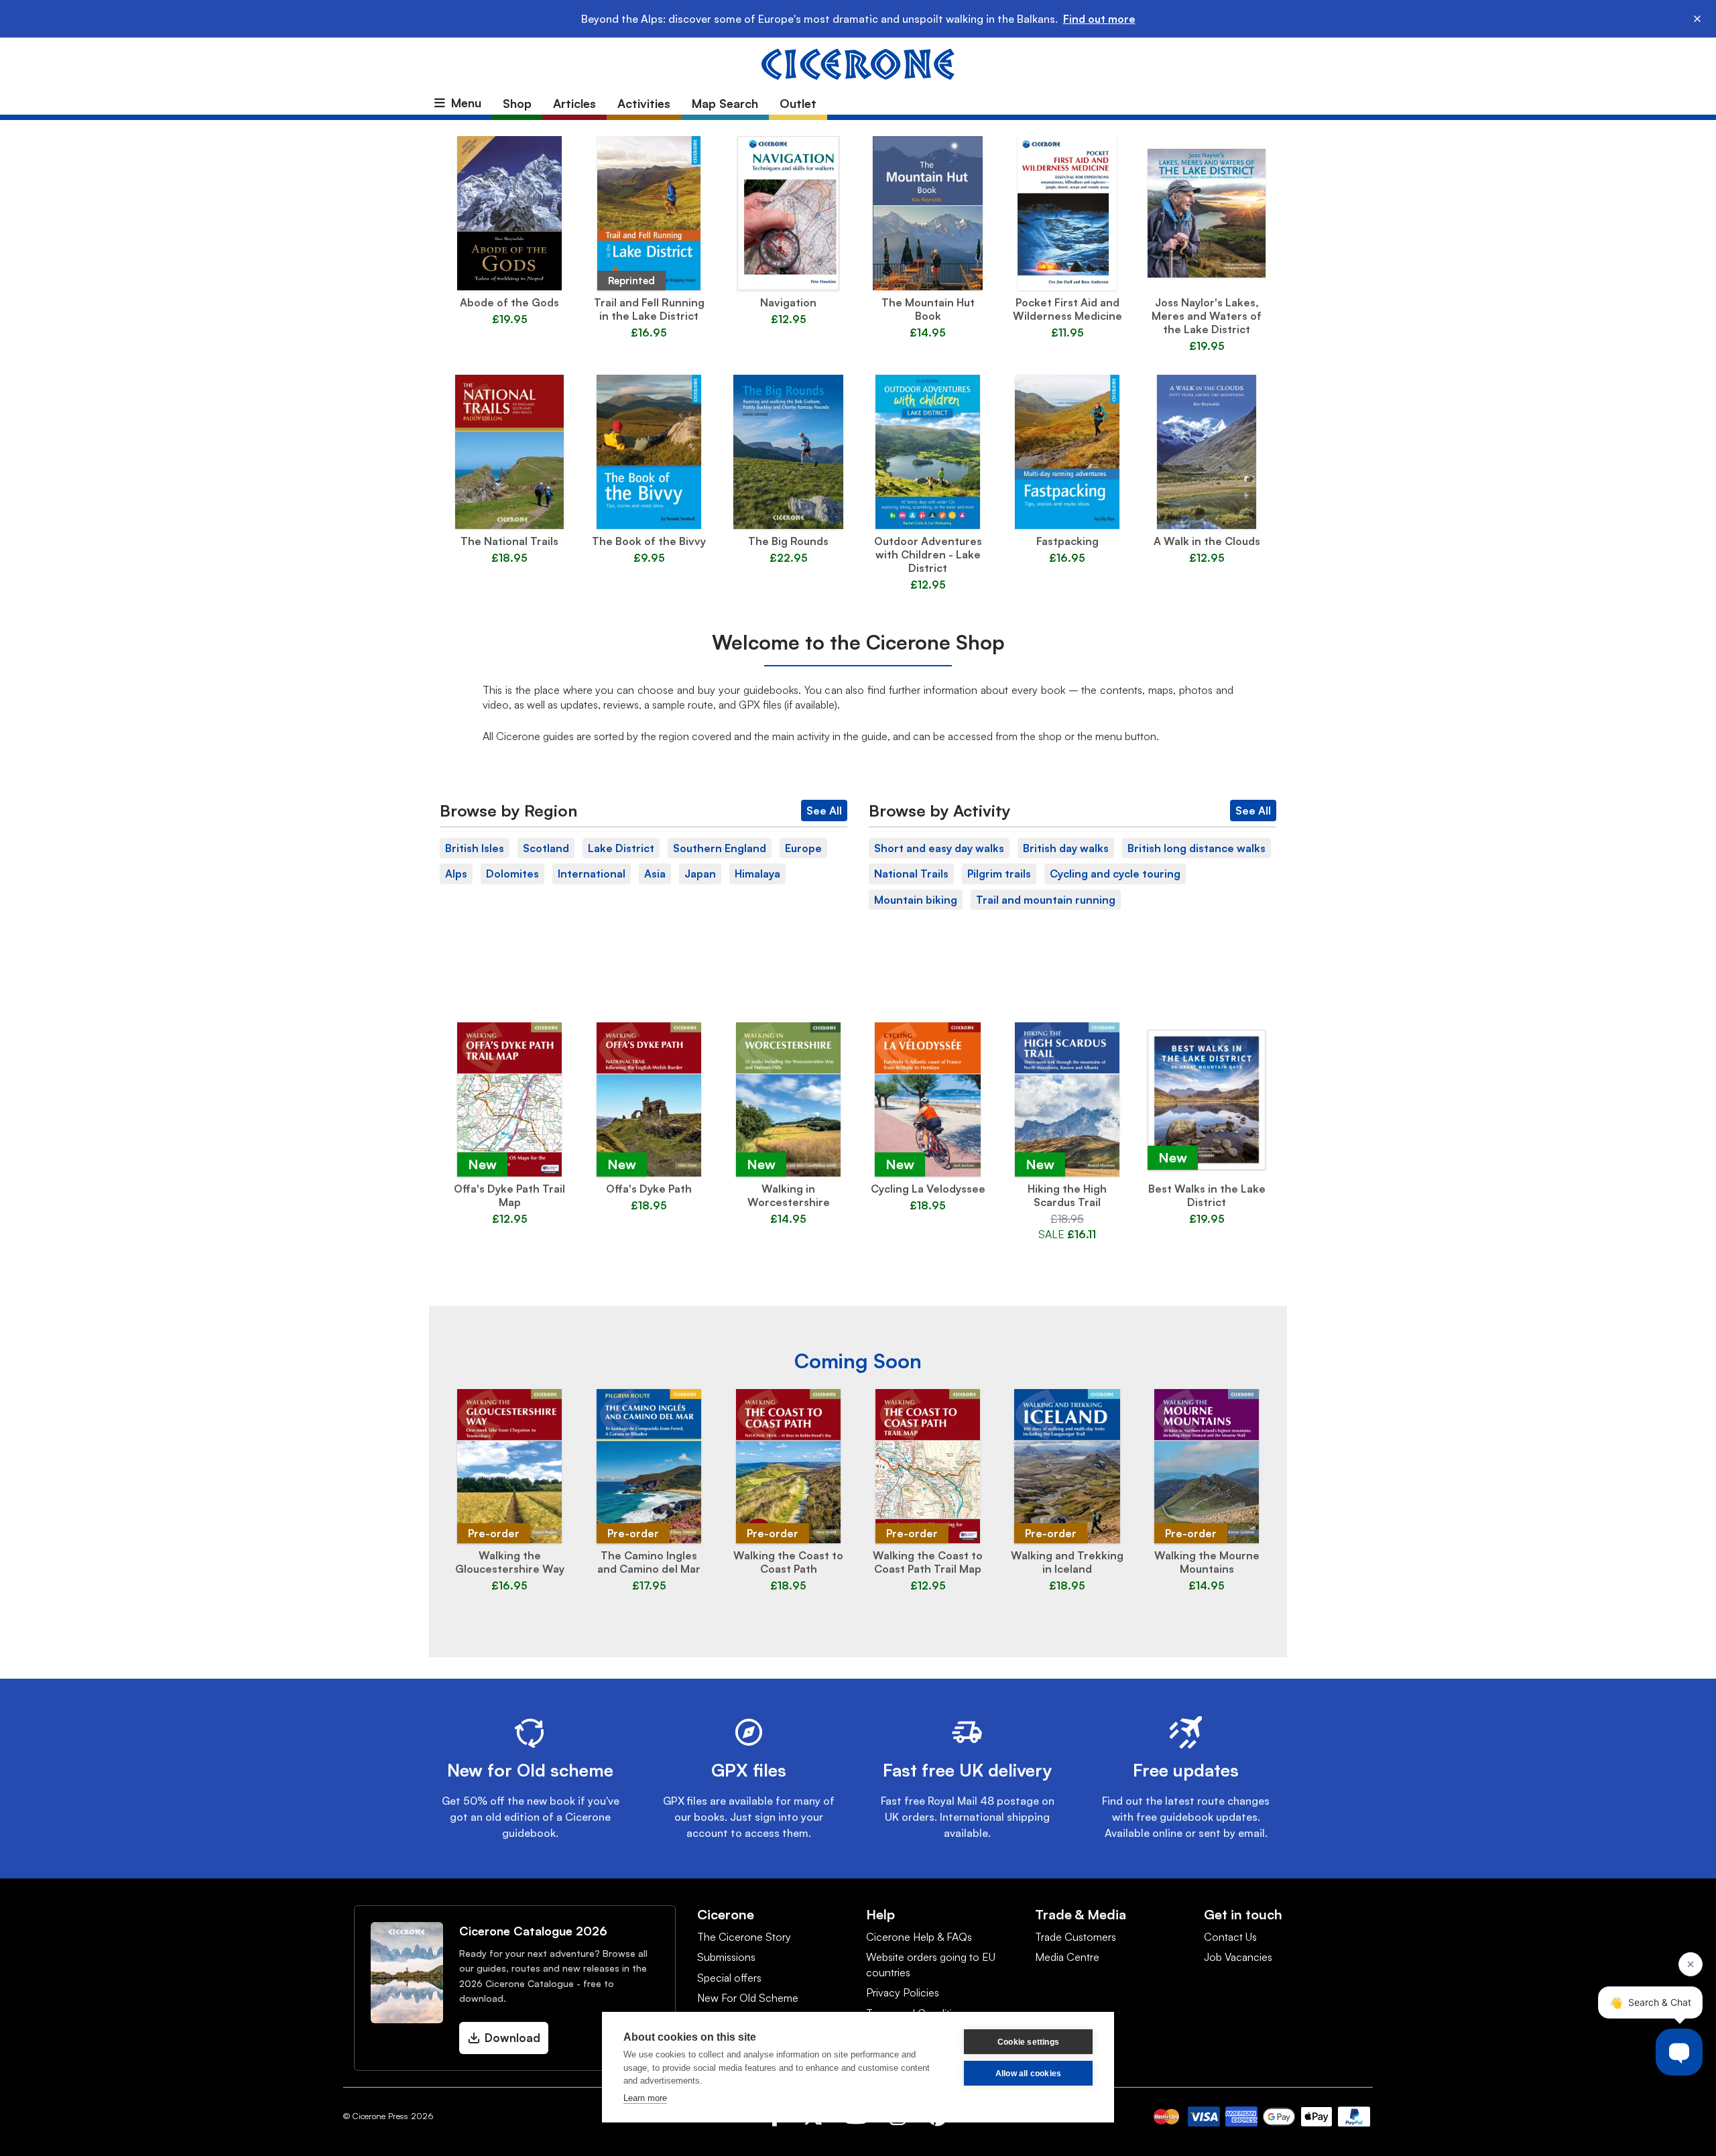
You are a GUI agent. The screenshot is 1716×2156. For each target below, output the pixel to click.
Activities (644, 103)
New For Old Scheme (748, 1998)
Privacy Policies (903, 1992)
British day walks (1066, 848)
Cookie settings (1028, 2042)
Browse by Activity (940, 811)
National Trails (911, 874)
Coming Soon (858, 1361)
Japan (700, 874)
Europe (803, 848)
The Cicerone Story (744, 1937)
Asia (655, 874)
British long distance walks (1197, 848)
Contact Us (1230, 1937)
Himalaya (757, 874)
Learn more (645, 2098)
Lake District (621, 848)
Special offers (729, 1978)
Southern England (720, 848)
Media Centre (1067, 1957)
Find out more (1099, 19)
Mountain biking (916, 900)
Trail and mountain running (1046, 900)
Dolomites (512, 874)
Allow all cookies (1028, 2074)
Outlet (798, 103)
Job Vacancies (1238, 1957)
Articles (574, 103)
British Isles (475, 848)
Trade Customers (1076, 1937)
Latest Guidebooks (858, 994)
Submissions (726, 1957)
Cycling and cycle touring (1115, 874)
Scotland (546, 848)
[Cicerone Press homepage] (858, 63)
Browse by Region (508, 811)
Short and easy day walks (939, 848)
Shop (517, 103)
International (592, 874)
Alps (456, 874)
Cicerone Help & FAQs (919, 1937)
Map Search (725, 103)
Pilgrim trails (999, 874)
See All (824, 811)
